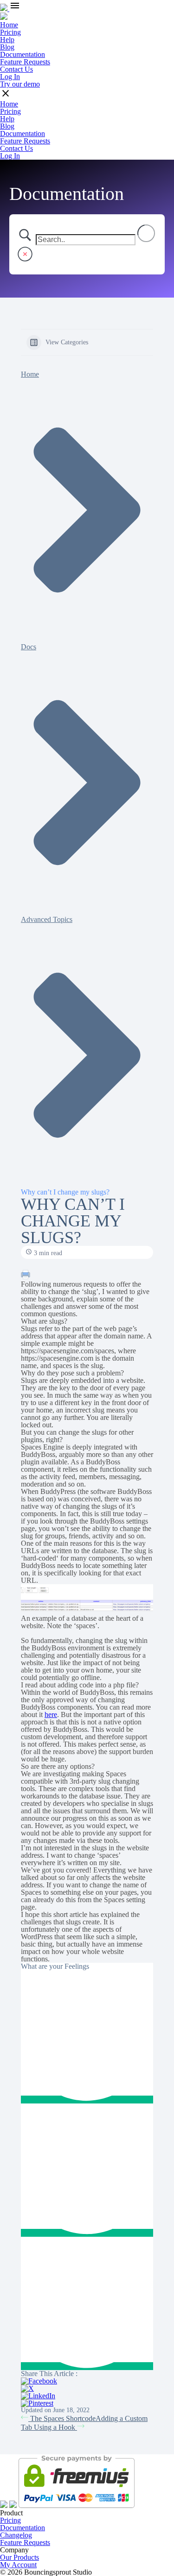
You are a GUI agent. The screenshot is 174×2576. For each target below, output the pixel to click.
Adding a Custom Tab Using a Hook (84, 2423)
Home (30, 374)
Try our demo (20, 84)
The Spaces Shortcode (62, 2418)
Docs (29, 647)
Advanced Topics (47, 919)
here (51, 1714)
